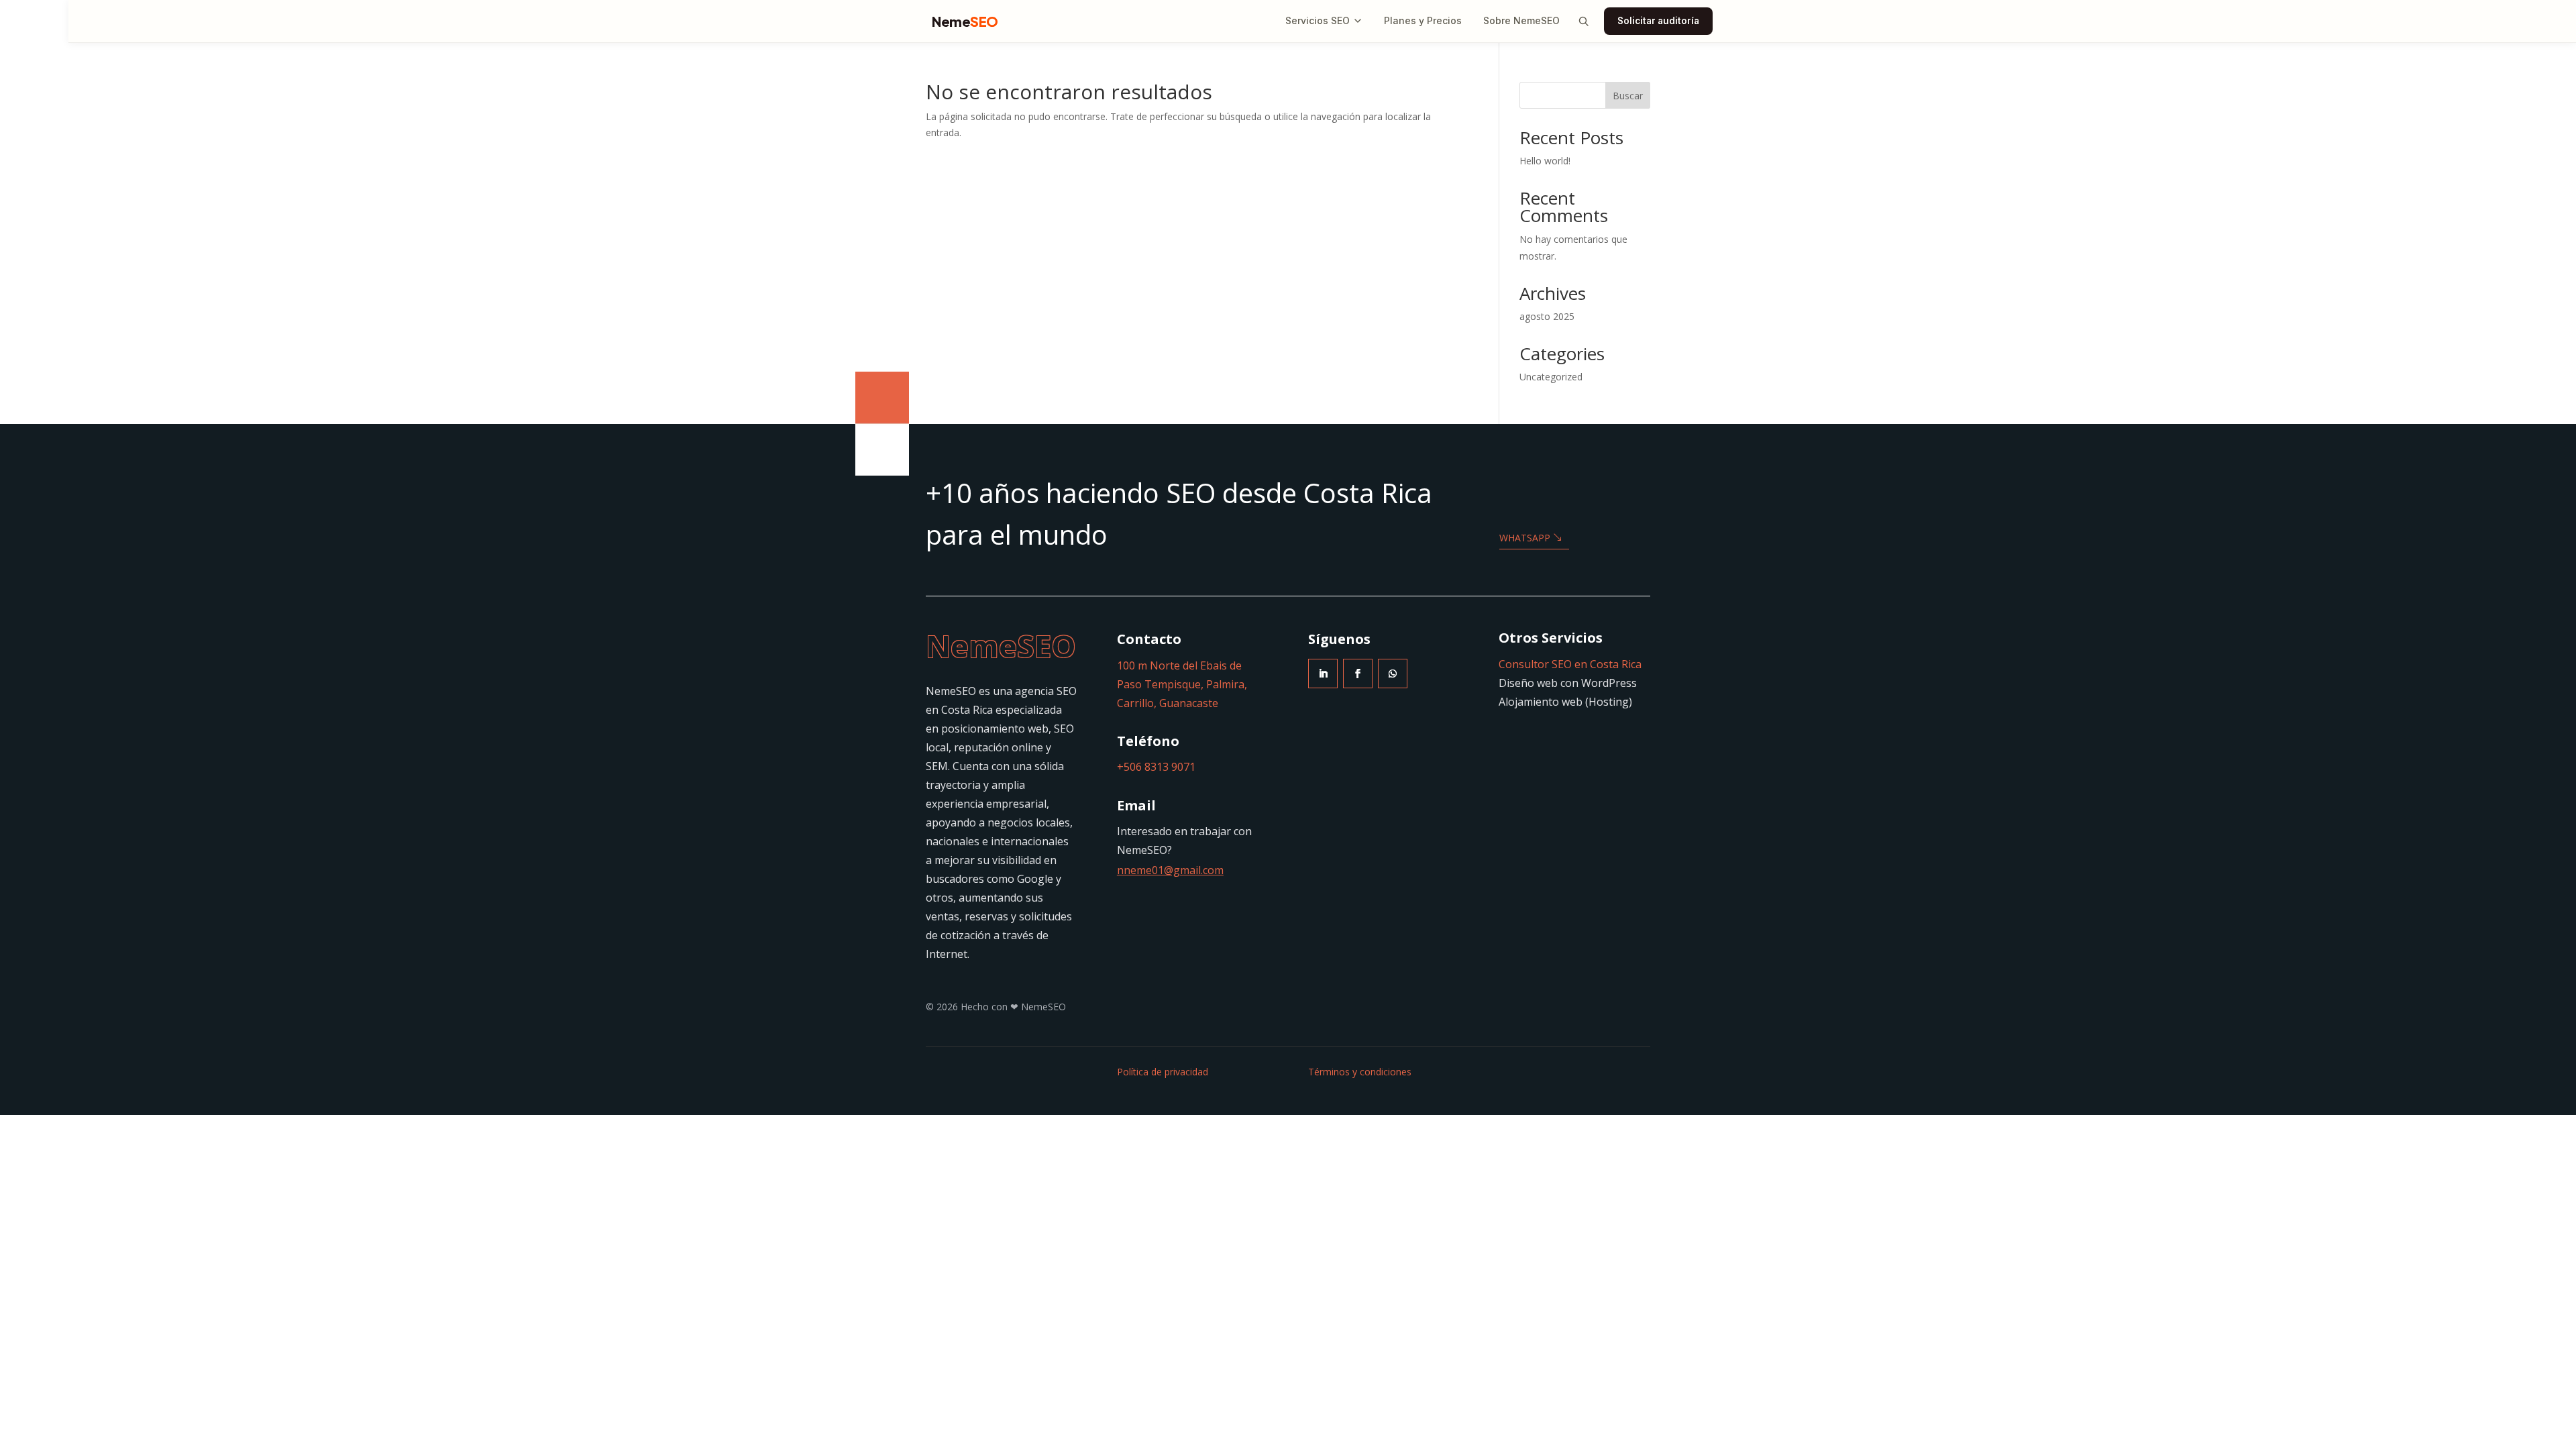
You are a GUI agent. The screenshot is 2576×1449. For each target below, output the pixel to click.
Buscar (1628, 96)
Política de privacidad (1163, 1072)
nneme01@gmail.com (1170, 870)
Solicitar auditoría (1658, 21)
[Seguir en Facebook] (1358, 674)
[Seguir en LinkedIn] (1323, 674)
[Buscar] (1583, 21)
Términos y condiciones (1360, 1072)
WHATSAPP (1525, 538)
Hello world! (1545, 161)
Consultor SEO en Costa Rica (1570, 664)
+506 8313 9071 (1156, 767)
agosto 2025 (1547, 316)
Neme (965, 21)
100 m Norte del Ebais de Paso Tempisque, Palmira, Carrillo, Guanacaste (1182, 684)
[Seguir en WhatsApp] (1393, 674)
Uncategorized (1551, 377)
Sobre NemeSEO (1521, 20)
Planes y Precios (1423, 20)
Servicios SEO (1318, 20)
